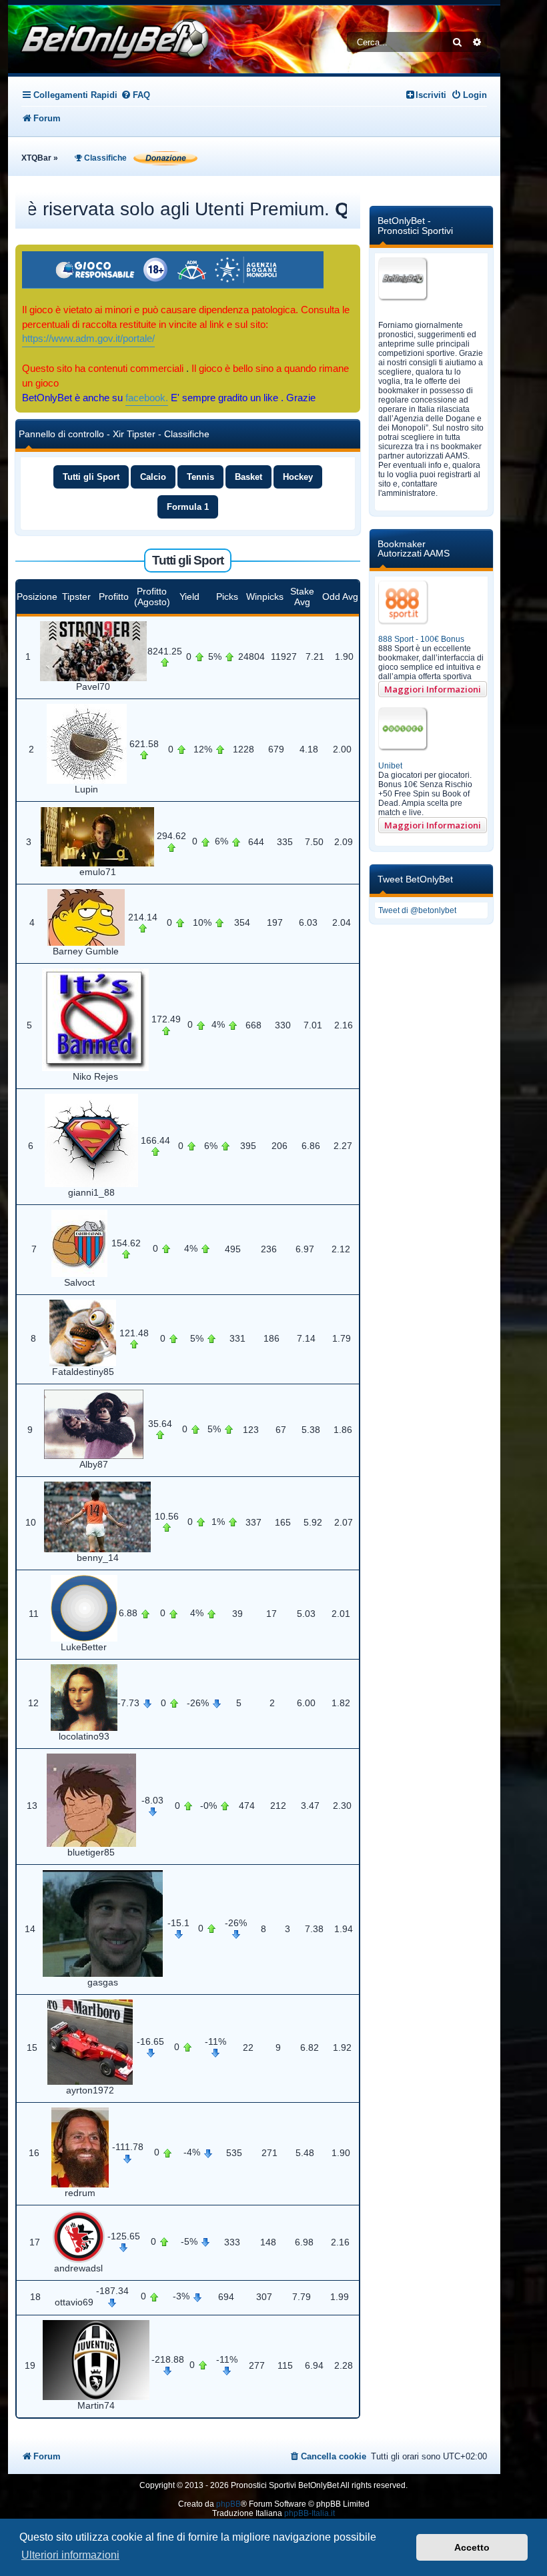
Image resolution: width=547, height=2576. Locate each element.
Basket (248, 477)
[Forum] (111, 39)
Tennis (200, 477)
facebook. (147, 398)
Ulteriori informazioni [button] (70, 2555)
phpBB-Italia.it (310, 2513)
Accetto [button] (472, 2547)
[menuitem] (135, 95)
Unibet (390, 766)
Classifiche (104, 158)
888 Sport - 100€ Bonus (421, 639)
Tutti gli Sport (91, 477)
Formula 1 (188, 507)
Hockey (298, 477)
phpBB (228, 2504)
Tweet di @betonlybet (417, 910)
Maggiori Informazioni (433, 689)
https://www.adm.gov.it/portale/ (88, 339)
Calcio (153, 477)
